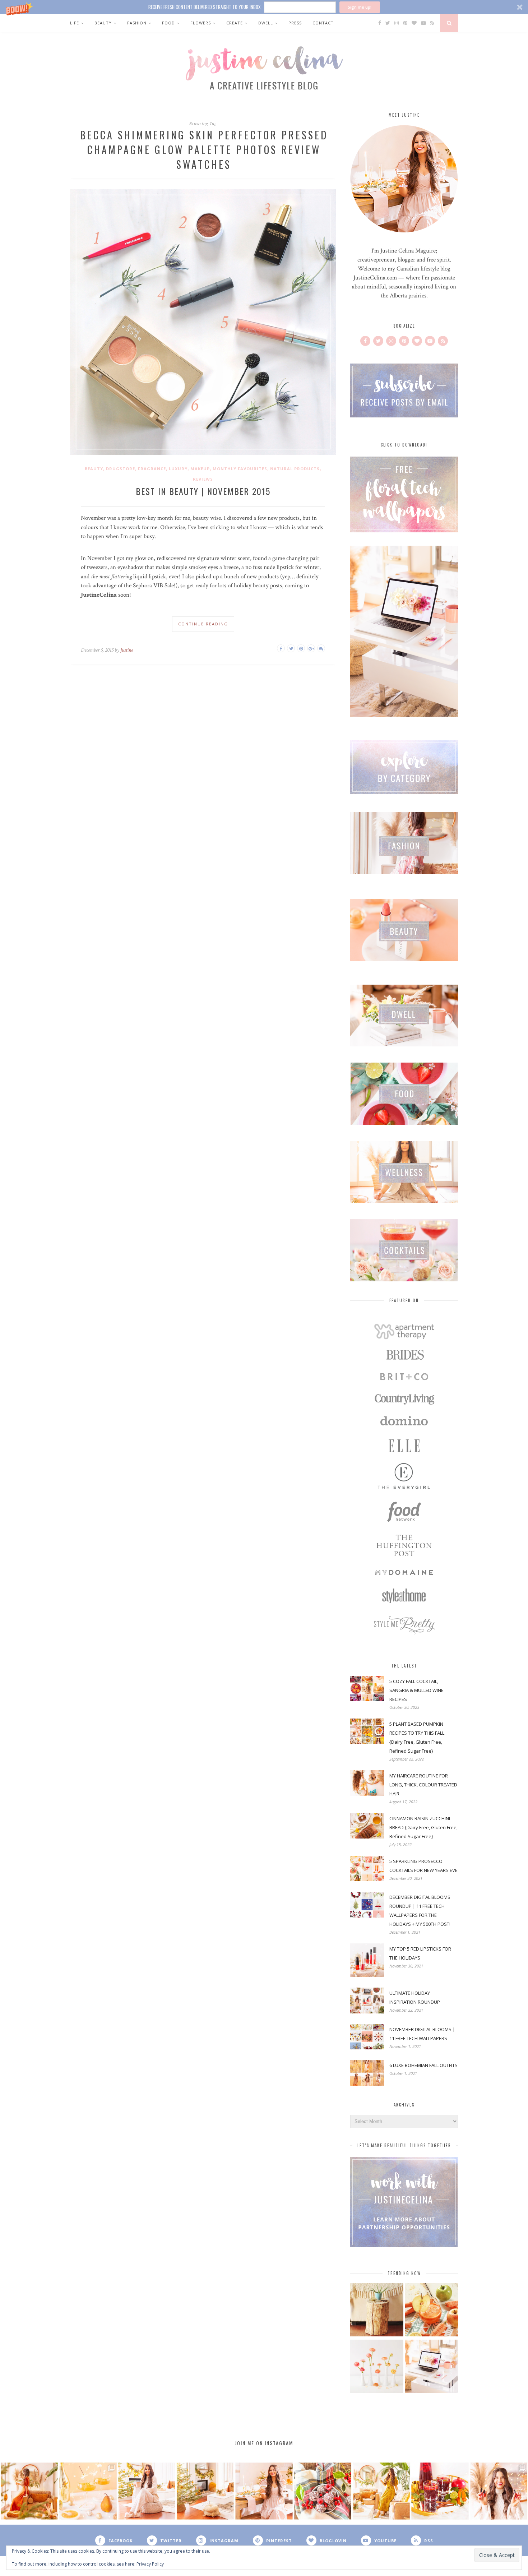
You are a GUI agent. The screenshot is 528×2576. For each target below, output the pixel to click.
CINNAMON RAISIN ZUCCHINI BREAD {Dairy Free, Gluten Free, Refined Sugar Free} (423, 1827)
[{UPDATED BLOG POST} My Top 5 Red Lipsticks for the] (499, 2491)
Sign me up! (360, 7)
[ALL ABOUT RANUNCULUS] (377, 2367)
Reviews (203, 479)
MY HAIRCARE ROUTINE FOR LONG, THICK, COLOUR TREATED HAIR (423, 1785)
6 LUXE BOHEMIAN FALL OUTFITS (423, 2065)
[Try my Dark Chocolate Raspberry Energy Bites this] (323, 2491)
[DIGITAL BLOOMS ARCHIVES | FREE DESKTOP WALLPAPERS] (431, 2367)
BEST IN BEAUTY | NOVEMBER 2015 (203, 491)
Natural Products (295, 469)
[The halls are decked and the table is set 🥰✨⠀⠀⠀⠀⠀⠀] (264, 2491)
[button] (264, 7)
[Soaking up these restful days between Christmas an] (147, 2491)
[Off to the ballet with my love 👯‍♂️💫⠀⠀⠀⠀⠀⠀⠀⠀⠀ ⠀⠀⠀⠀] (381, 2491)
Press (295, 23)
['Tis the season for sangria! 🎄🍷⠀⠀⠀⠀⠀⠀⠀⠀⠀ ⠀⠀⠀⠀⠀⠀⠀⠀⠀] (440, 2491)
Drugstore (121, 469)
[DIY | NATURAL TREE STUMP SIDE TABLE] (377, 2311)
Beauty (103, 23)
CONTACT (323, 23)
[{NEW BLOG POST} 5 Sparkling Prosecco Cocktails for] (88, 2491)
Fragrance (152, 469)
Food (168, 23)
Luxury (178, 469)
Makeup (200, 469)
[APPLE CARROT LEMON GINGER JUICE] (431, 2311)
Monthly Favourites (240, 469)
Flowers (201, 23)
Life (75, 23)
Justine (127, 650)
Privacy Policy (150, 2564)
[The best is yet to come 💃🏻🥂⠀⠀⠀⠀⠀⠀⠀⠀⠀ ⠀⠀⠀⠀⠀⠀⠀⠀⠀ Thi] (29, 2491)
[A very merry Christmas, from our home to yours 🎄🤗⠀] (205, 2491)
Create (235, 23)
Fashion (137, 23)
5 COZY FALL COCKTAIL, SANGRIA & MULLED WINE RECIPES (416, 1690)
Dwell (266, 23)
